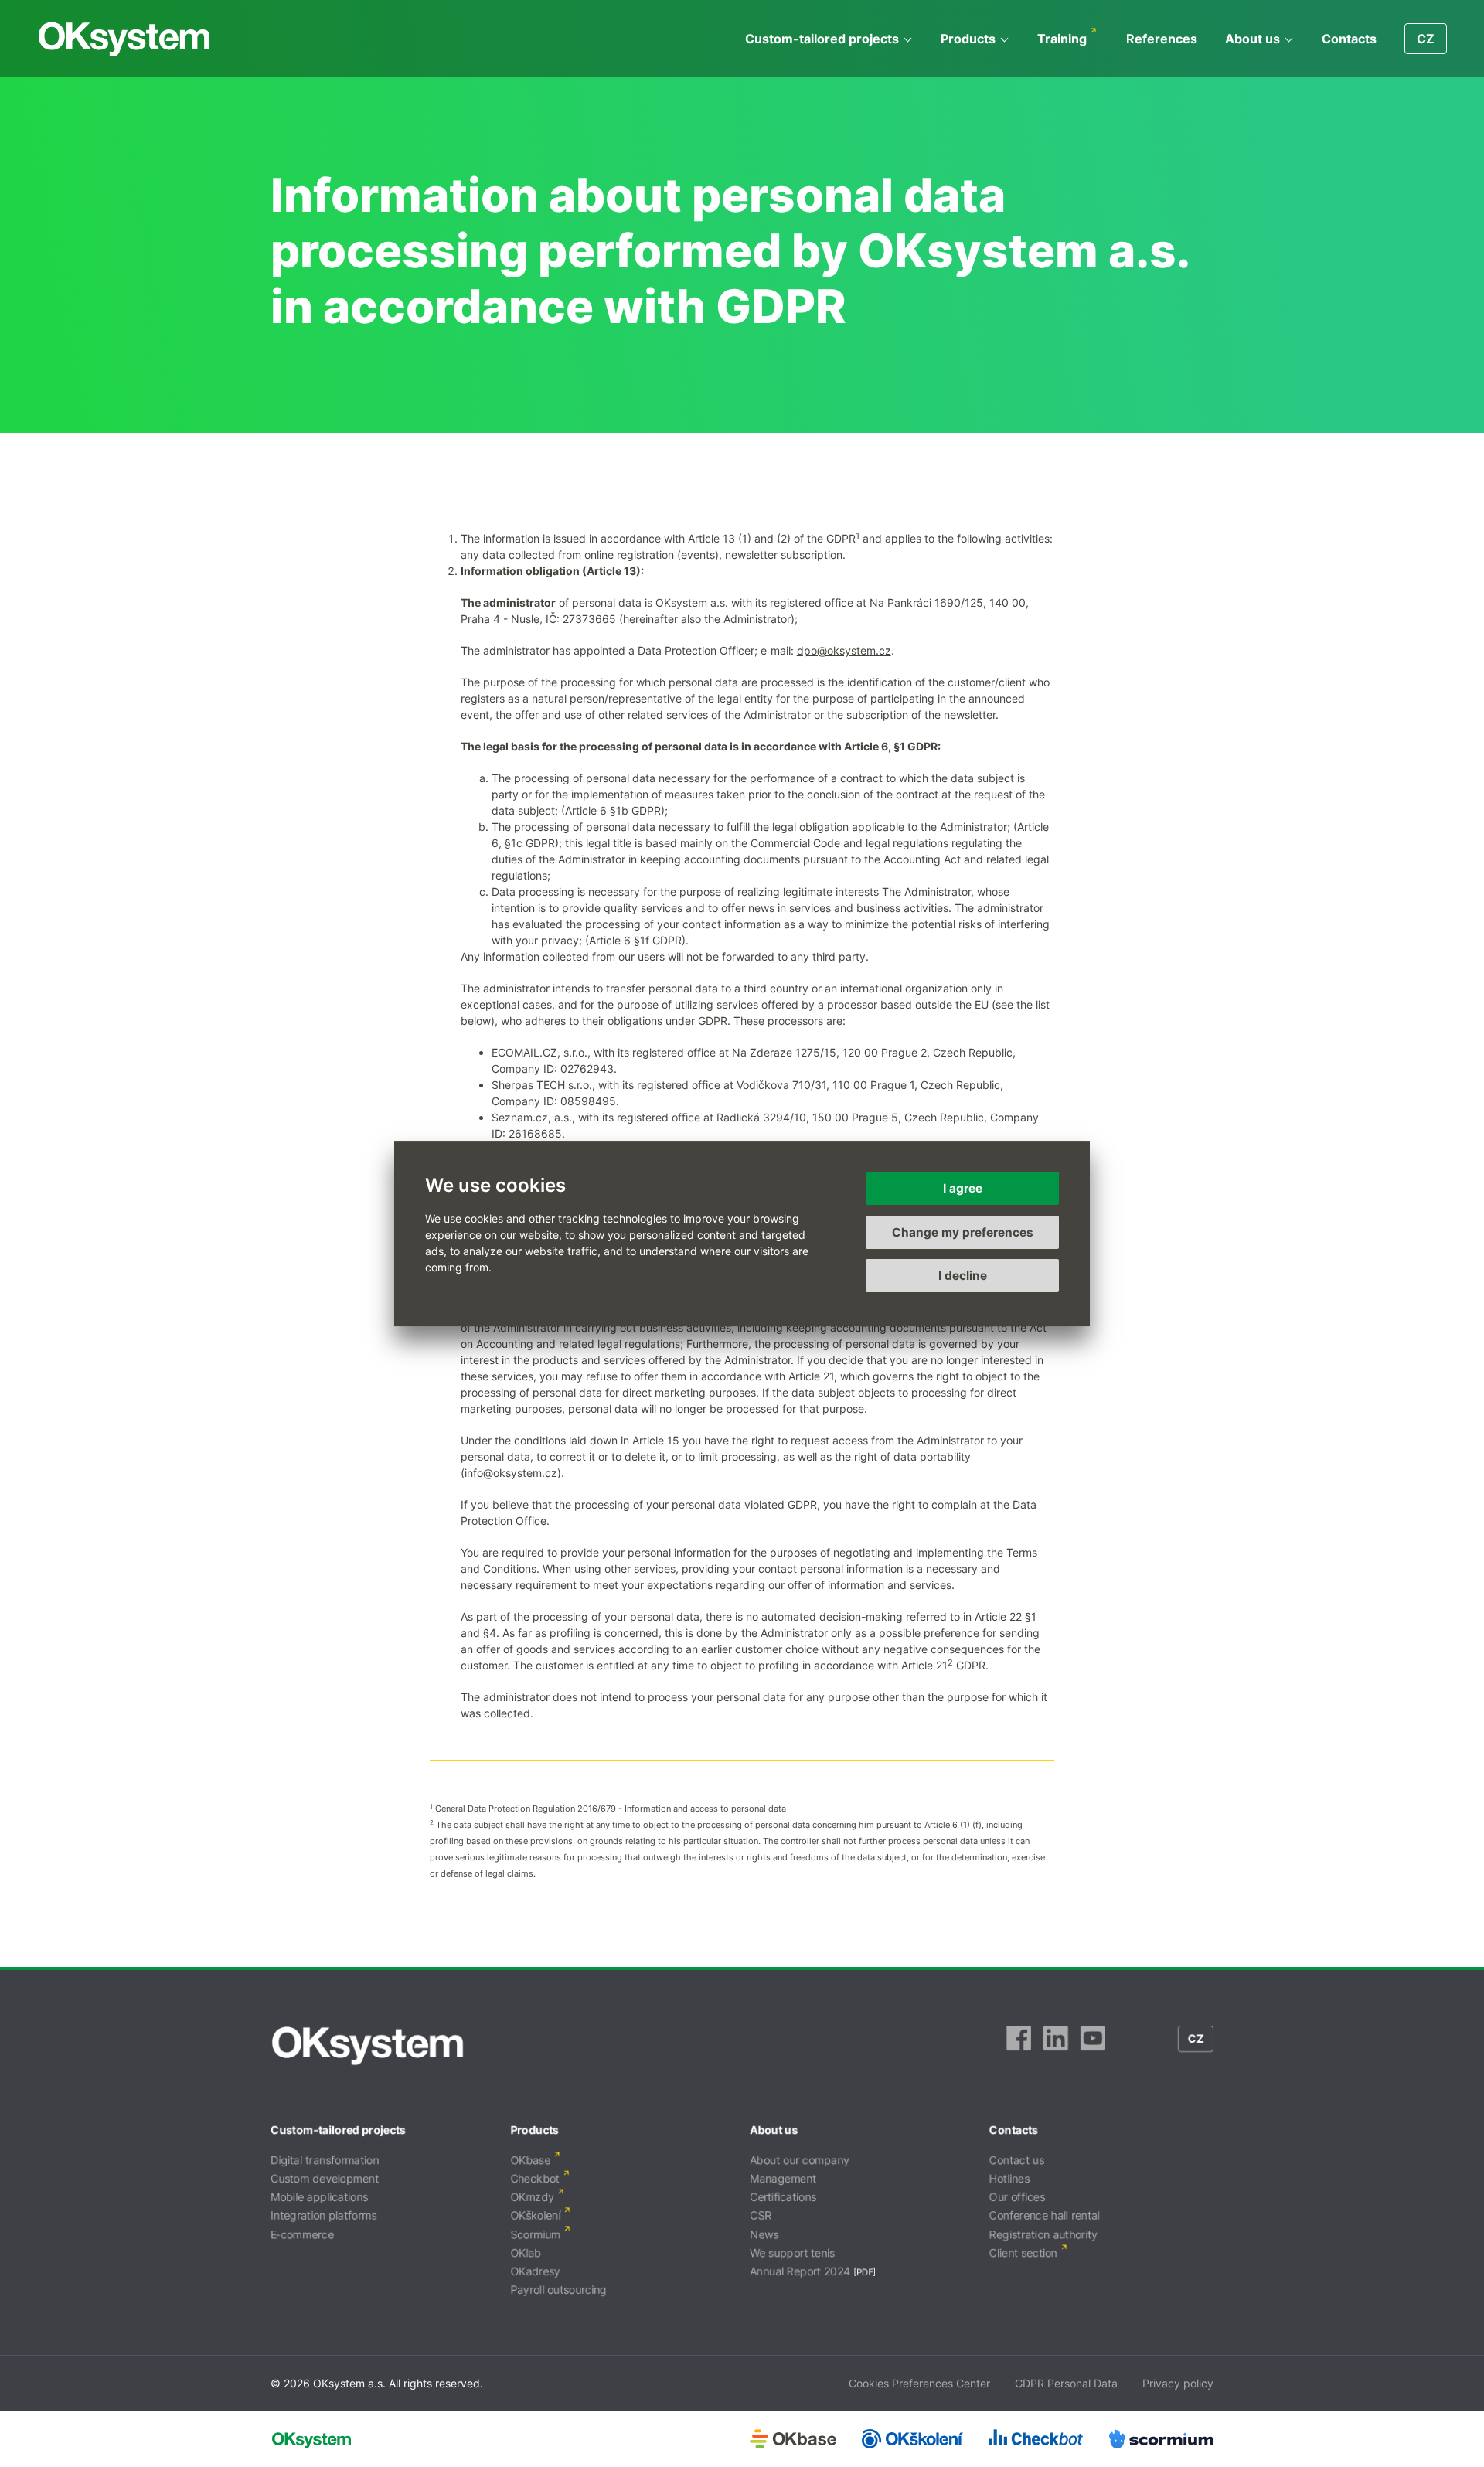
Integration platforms (323, 2215)
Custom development (325, 2178)
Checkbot (535, 2178)
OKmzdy (532, 2197)
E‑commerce (302, 2234)
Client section (1023, 2253)
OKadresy (535, 2271)
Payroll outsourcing (558, 2290)
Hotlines (1009, 2178)
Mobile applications (319, 2197)
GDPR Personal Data (1066, 2383)
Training (1062, 39)
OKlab (526, 2253)
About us (1253, 39)
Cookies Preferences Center (919, 2383)
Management (783, 2178)
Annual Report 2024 (800, 2271)
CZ (1426, 39)
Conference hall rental (1045, 2215)
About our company (800, 2160)
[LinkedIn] (1056, 2046)
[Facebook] (1019, 2046)
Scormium (535, 2234)
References (1162, 39)
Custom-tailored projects (822, 39)
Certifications (783, 2197)
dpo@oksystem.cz (844, 650)
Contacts (1349, 39)
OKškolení (535, 2215)
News (764, 2234)
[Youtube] (1093, 2046)
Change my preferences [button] (963, 1232)
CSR (761, 2215)
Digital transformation (325, 2160)
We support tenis (792, 2253)
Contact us (1017, 2160)
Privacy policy (1178, 2383)
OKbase (530, 2160)
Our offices (1017, 2197)
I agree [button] (963, 1188)
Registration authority (1043, 2234)
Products (968, 39)
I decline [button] (963, 1276)
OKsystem (124, 39)
